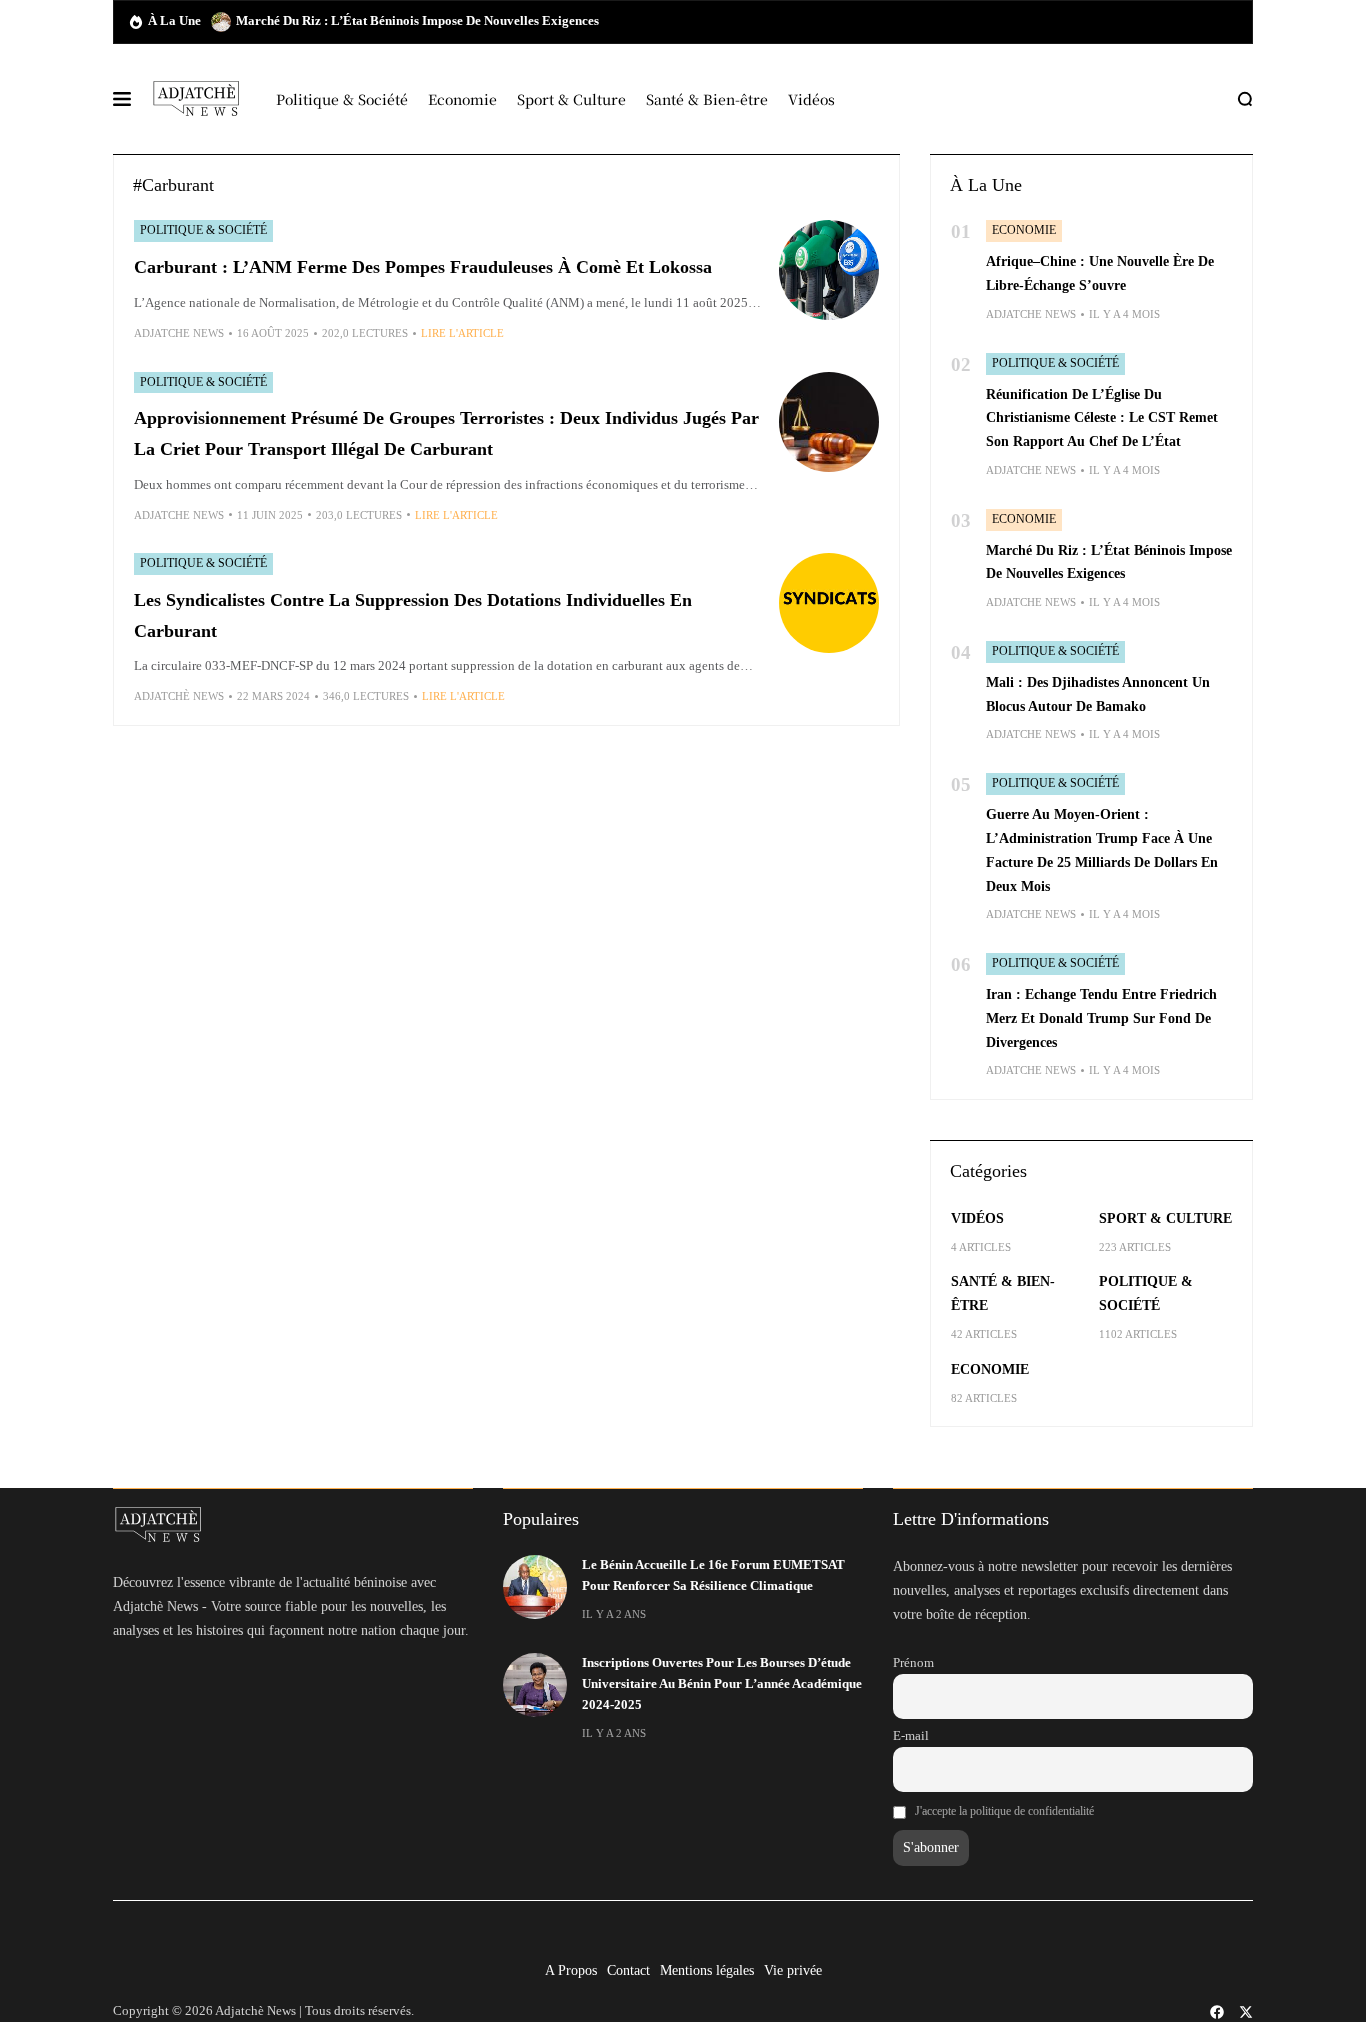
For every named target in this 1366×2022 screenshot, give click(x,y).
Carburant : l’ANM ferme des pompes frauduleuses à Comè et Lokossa (423, 267)
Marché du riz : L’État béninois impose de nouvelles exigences (417, 21)
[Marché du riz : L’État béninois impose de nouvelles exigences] (221, 22)
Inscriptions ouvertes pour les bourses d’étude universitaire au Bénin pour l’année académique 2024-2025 (722, 1684)
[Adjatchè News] (196, 99)
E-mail (911, 1736)
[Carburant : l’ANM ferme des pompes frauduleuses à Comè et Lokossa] (829, 270)
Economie (1024, 230)
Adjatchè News (179, 696)
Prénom (913, 1663)
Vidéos (977, 1218)
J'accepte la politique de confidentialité (1004, 1811)
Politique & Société (203, 230)
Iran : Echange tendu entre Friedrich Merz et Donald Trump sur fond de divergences (1101, 1018)
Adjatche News (179, 333)
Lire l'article (462, 333)
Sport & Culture (1165, 1218)
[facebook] (1217, 2012)
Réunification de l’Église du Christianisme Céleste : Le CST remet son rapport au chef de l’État (1102, 418)
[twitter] (1246, 2012)
